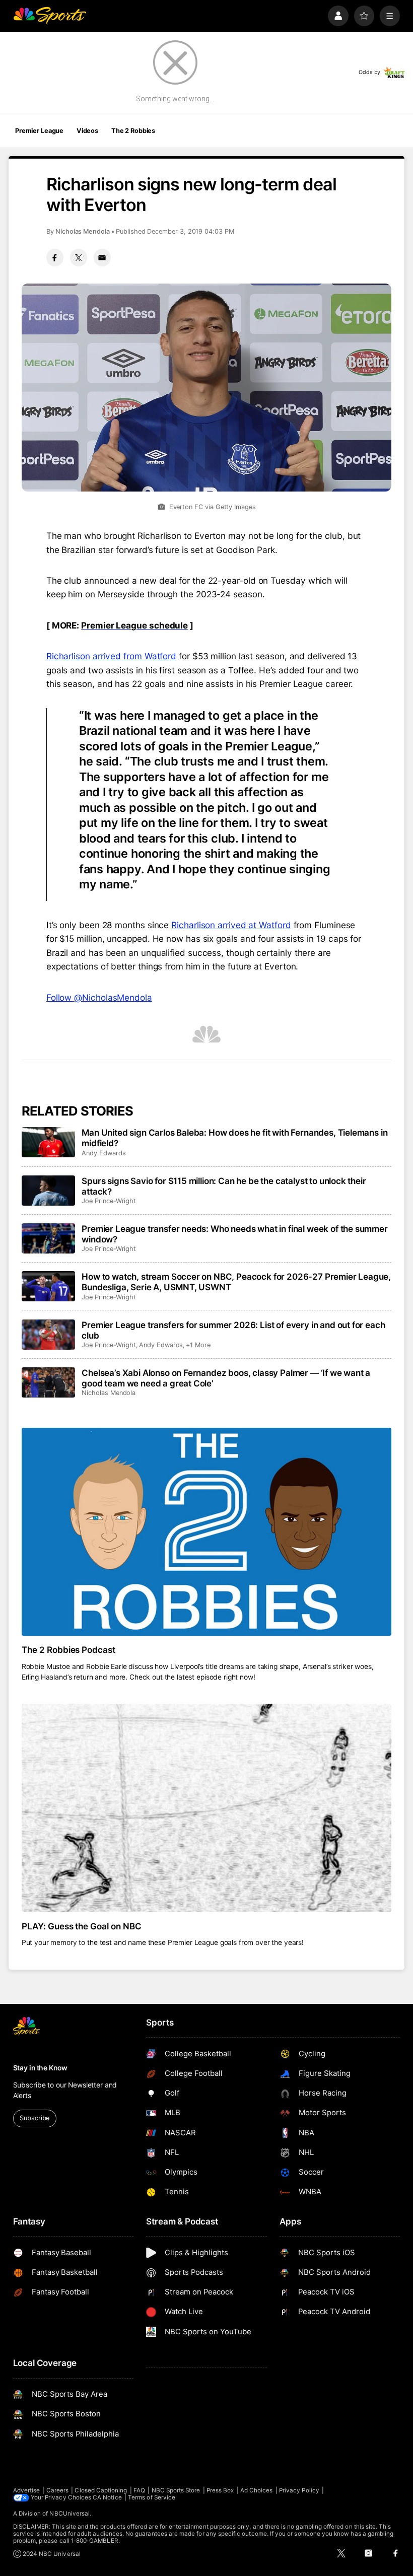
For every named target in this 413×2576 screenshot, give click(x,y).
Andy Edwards (104, 1153)
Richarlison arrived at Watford (231, 925)
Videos (87, 131)
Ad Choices (257, 2490)
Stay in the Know (40, 2068)
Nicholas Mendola (83, 231)
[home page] (50, 16)
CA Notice (107, 2497)
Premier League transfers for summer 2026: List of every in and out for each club (233, 1330)
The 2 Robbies (133, 131)
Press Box (220, 2490)
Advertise (27, 2490)
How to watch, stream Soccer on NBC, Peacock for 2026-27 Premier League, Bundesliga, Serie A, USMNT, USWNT (236, 1282)
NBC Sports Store (176, 2490)
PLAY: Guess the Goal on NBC (82, 1926)
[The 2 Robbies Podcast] (207, 1532)
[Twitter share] (79, 257)
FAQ (139, 2490)
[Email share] (102, 257)
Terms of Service (152, 2497)
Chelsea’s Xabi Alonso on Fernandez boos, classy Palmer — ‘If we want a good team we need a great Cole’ (226, 1378)
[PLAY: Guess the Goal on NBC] (207, 1808)
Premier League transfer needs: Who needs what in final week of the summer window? (235, 1234)
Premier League (39, 131)
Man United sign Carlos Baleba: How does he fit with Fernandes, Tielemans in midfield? (234, 1138)
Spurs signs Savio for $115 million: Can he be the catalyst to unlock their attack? (224, 1186)
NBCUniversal (70, 2514)
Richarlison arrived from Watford (111, 656)
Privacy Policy (299, 2490)
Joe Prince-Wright (109, 1201)
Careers (57, 2490)
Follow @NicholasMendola (99, 997)
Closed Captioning (101, 2490)
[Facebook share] (55, 257)
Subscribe (35, 2118)
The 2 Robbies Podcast (69, 1650)
